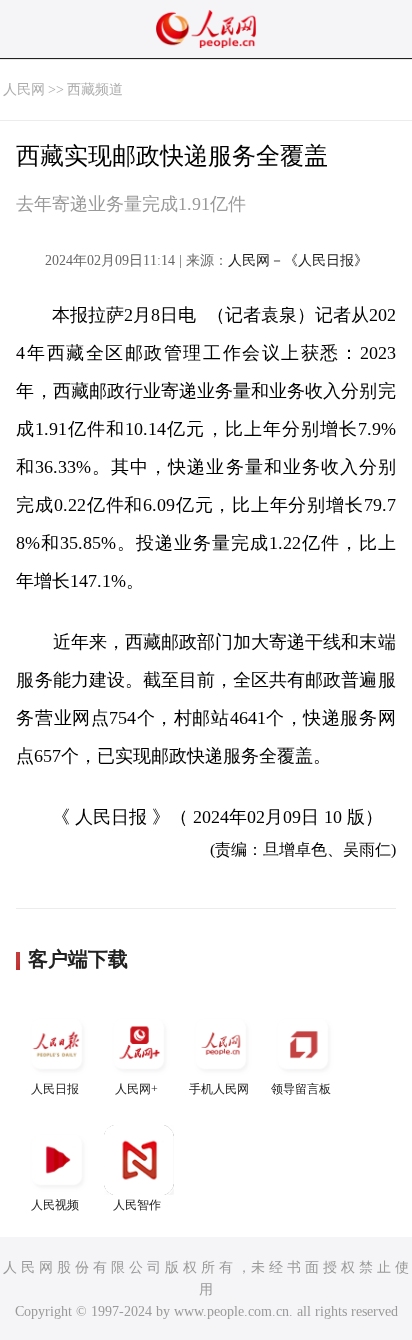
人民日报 (55, 1089)
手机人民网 (219, 1089)
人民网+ (136, 1089)
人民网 (24, 89)
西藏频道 (95, 89)
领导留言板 (301, 1089)
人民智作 (137, 1205)
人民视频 (55, 1205)
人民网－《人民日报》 (298, 260)
